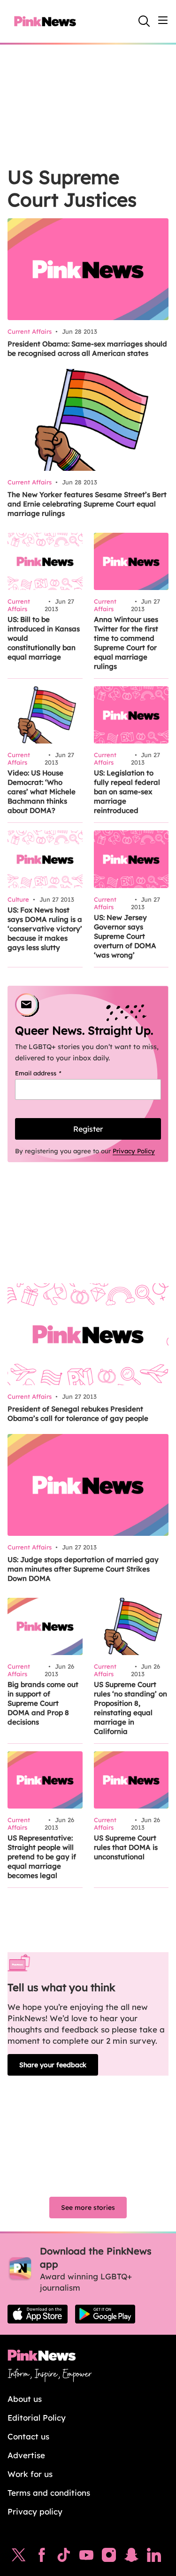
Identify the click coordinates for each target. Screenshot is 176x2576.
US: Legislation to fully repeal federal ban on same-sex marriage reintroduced (127, 792)
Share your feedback (53, 2065)
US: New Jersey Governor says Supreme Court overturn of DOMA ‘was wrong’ (125, 936)
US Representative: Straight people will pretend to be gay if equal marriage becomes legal (42, 1857)
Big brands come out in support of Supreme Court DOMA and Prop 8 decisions (43, 1703)
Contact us (28, 2436)
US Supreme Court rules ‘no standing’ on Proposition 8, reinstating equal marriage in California (130, 1708)
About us (25, 2399)
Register (88, 1129)
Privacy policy (35, 2511)
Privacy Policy (134, 1151)
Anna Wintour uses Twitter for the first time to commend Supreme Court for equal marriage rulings (126, 643)
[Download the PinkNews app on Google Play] (105, 2314)
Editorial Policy (37, 2418)
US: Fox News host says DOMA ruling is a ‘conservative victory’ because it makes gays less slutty (45, 929)
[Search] (144, 21)
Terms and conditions (49, 2493)
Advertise (26, 2455)
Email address (50, 1073)
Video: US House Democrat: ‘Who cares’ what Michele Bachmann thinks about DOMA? (42, 792)
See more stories (88, 2208)
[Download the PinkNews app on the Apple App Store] (38, 2314)
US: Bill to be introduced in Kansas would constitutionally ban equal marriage (44, 638)
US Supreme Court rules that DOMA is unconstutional (126, 1847)
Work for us (30, 2474)
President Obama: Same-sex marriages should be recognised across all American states (87, 349)
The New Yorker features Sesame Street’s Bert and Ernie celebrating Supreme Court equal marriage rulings (87, 504)
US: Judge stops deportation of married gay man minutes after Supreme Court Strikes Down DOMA (83, 1569)
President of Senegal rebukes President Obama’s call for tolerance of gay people (78, 1414)
